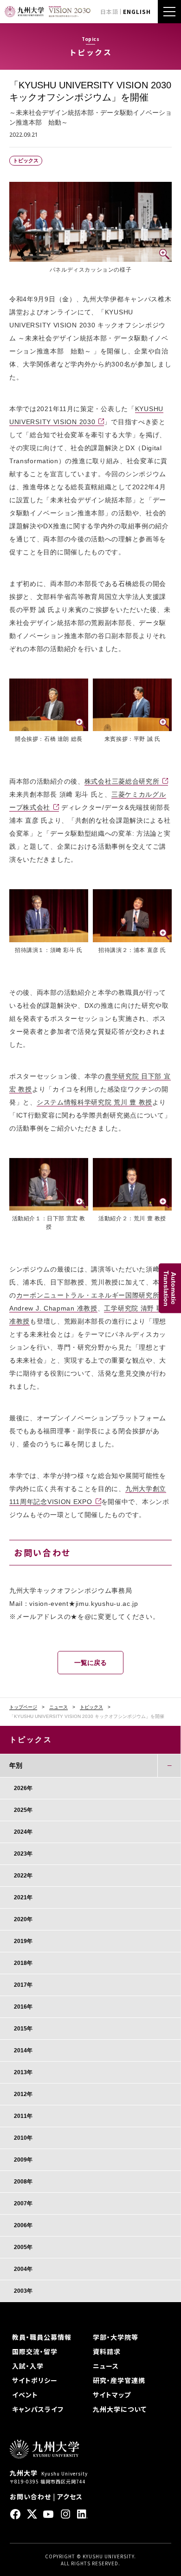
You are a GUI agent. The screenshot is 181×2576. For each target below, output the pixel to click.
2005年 (23, 2247)
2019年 (23, 1941)
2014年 (23, 2050)
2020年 (23, 1919)
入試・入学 (28, 2366)
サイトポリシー (35, 2380)
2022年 (23, 1876)
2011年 (23, 2116)
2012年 (23, 2094)
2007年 (23, 2203)
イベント (25, 2395)
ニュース (58, 1707)
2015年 (23, 2029)
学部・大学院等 (116, 2337)
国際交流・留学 (35, 2351)
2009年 (23, 2160)
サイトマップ (112, 2395)
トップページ (23, 1707)
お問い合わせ (30, 2496)
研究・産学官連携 (119, 2380)
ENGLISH (137, 11)
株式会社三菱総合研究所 (122, 781)
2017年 (23, 1985)
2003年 (23, 2291)
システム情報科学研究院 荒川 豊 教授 (94, 1102)
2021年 (23, 1897)
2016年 (23, 2007)
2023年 (23, 1854)
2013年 (23, 2072)
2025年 (23, 1810)
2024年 (23, 1832)
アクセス (70, 2496)
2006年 (23, 2225)
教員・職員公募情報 (42, 2337)
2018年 (23, 1963)
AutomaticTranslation (170, 1288)
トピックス (91, 1707)
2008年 (23, 2182)
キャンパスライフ (38, 2409)
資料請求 (107, 2351)
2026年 (23, 1788)
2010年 (23, 2138)
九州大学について (120, 2409)
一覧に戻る (90, 1663)
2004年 (23, 2269)
